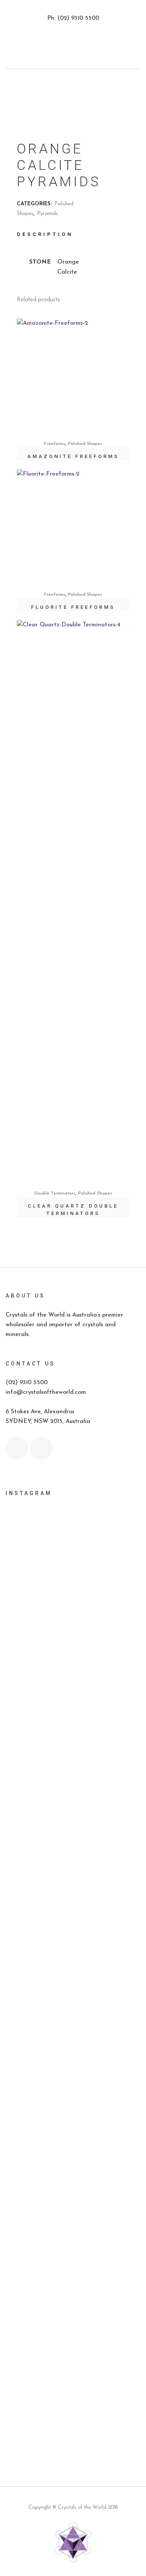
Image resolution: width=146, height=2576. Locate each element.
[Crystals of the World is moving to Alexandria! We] (73, 1593)
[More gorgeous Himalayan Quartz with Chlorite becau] (73, 2427)
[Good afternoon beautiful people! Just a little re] (73, 1693)
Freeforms (55, 444)
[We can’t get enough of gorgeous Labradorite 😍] (73, 2252)
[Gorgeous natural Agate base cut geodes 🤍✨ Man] (73, 1878)
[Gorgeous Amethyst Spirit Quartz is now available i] (73, 2147)
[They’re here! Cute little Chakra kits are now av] (73, 1958)
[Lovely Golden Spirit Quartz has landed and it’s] (73, 2200)
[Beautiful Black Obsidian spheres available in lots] (73, 1802)
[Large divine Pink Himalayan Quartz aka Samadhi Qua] (73, 1840)
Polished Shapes (85, 444)
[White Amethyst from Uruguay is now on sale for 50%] (73, 1920)
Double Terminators (55, 1193)
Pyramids (48, 214)
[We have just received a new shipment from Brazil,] (73, 1750)
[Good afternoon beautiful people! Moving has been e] (73, 1541)
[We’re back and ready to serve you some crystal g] (73, 2352)
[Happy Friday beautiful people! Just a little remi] (73, 1641)
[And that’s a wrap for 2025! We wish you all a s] (73, 2385)
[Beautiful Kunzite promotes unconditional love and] (73, 2053)
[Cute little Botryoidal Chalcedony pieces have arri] (73, 2100)
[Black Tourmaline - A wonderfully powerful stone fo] (73, 2309)
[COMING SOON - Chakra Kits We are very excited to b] (73, 2000)
